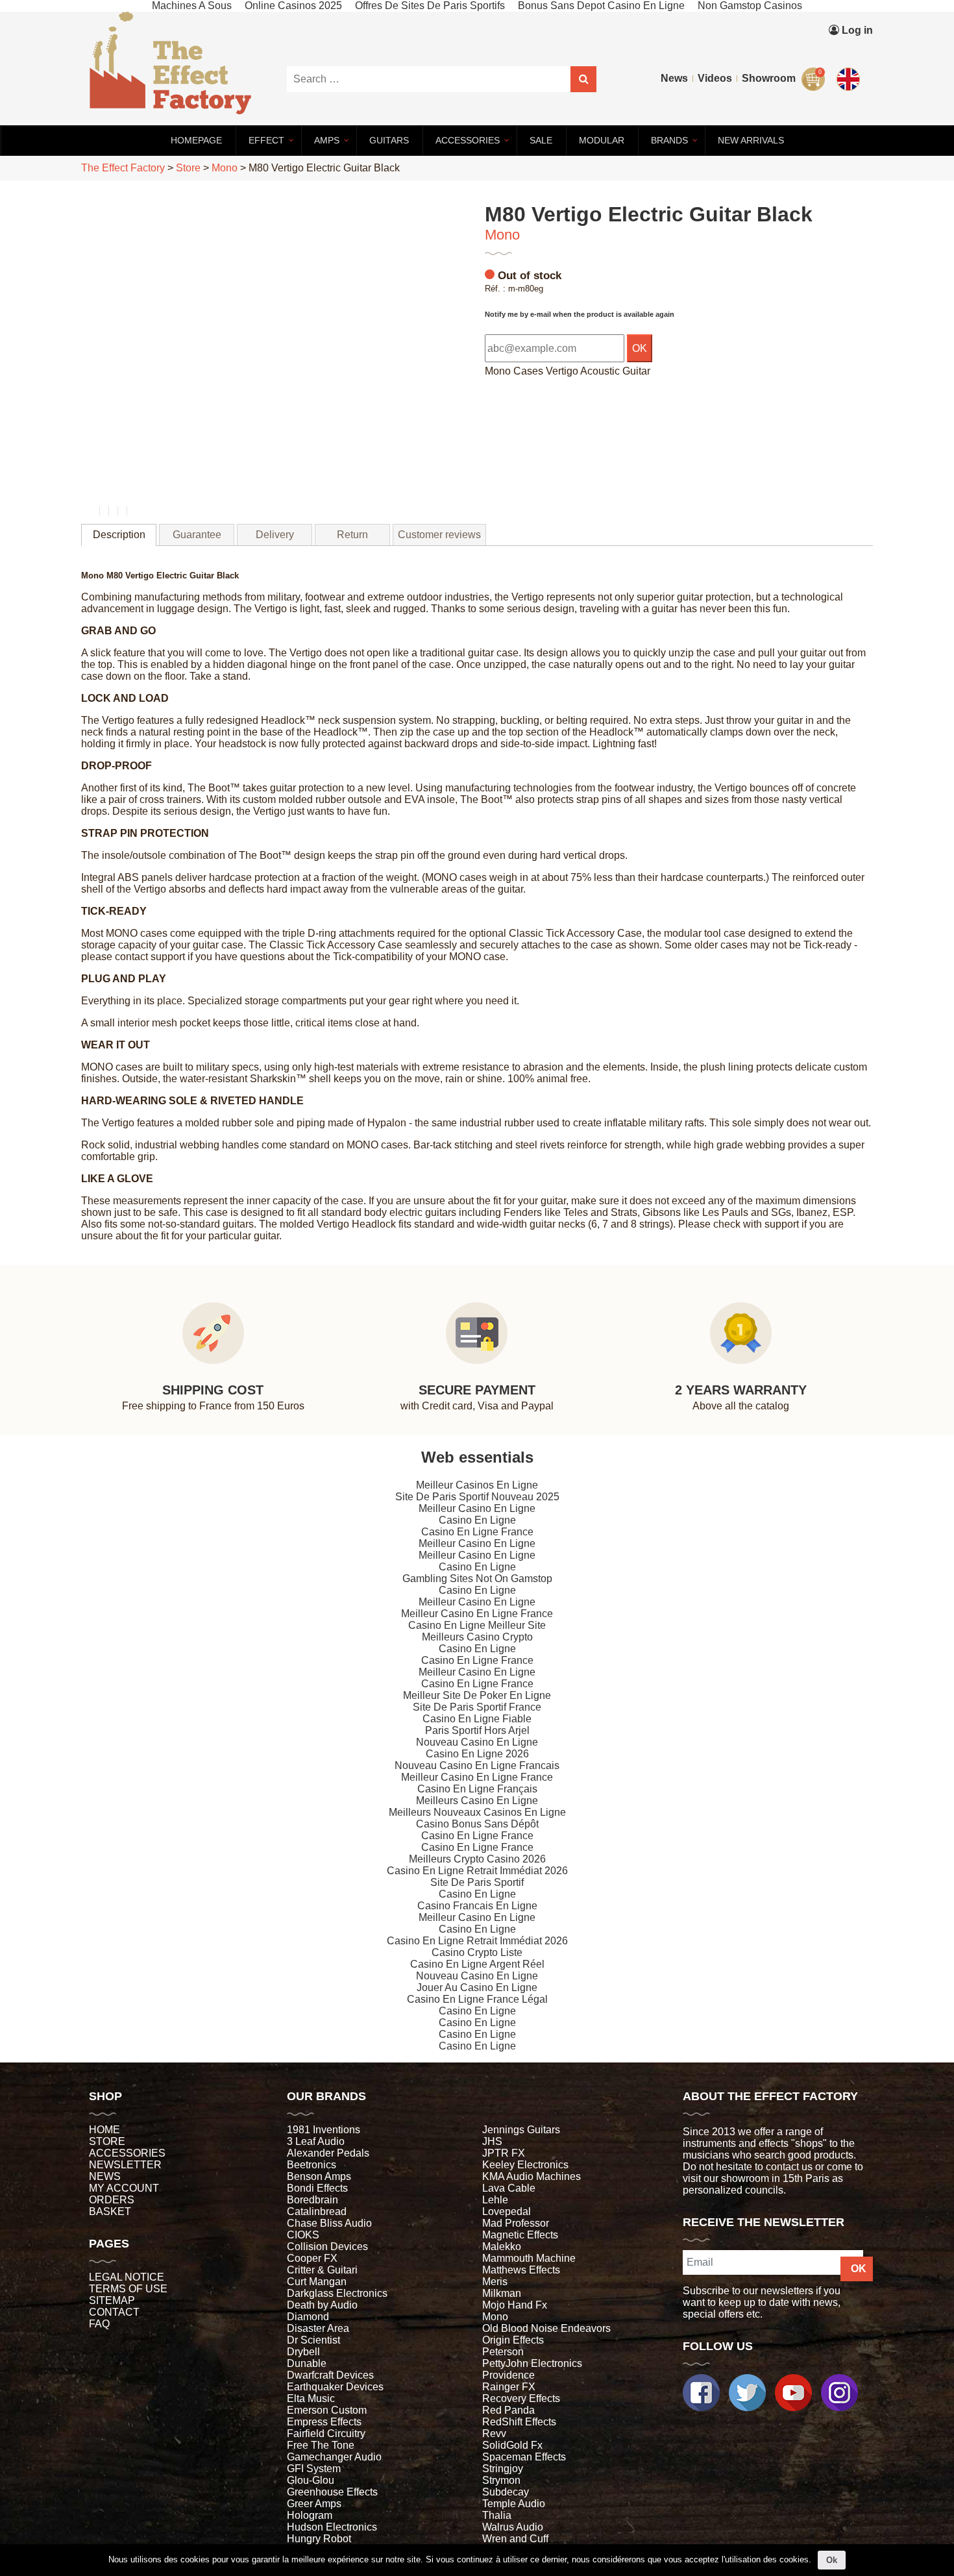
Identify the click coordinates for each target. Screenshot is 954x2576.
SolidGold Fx (512, 2445)
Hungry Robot (319, 2539)
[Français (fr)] (850, 50)
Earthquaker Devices (335, 2387)
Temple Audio (514, 2504)
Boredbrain (312, 2200)
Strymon (501, 2480)
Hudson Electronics (332, 2527)
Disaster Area (318, 2328)
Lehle (495, 2200)
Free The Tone (321, 2445)
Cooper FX (312, 2258)
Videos (715, 78)
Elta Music (311, 2398)
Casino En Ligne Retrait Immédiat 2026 (477, 1871)
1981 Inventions (324, 2130)
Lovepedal (507, 2211)
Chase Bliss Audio (329, 2223)
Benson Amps (319, 2176)
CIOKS (303, 2235)
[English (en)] (850, 76)
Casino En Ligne (477, 1520)
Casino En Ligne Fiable (477, 1719)
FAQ (99, 2324)
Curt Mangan (317, 2282)
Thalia (497, 2515)
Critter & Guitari (322, 2270)
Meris (495, 2282)
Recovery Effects (521, 2398)
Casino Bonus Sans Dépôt (477, 1824)
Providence (508, 2375)
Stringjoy (503, 2469)
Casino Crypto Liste (477, 1952)
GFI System (314, 2469)
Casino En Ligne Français (477, 1789)
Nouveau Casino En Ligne (477, 1742)
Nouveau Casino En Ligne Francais (477, 1765)
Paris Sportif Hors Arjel (477, 1730)
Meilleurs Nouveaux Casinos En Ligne (477, 1812)
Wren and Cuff (515, 2539)
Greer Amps (314, 2504)
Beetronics (312, 2165)
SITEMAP (112, 2300)
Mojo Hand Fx (515, 2305)
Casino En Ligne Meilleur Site (477, 1625)
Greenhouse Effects (332, 2492)
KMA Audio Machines (532, 2176)
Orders (112, 2200)
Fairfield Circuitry (326, 2434)
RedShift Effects (519, 2422)
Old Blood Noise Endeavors (546, 2328)
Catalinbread (317, 2211)
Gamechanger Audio (334, 2457)
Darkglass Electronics (337, 2293)
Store (107, 2141)
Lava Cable (509, 2188)
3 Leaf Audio (316, 2141)
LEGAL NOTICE (127, 2277)
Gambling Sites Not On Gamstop (477, 1579)
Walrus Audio (513, 2527)
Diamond (308, 2317)
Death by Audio (322, 2305)
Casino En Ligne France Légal (477, 1999)
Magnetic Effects (520, 2235)
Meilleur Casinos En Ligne (477, 1485)
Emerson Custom (327, 2410)
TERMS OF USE (128, 2289)
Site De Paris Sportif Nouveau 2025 (477, 1497)
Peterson (503, 2352)
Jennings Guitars (521, 2130)
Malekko (502, 2247)
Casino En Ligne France (477, 1532)
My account (124, 2188)
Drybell (303, 2352)
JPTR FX (504, 2153)
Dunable (307, 2363)
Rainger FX (509, 2387)
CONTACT (114, 2312)
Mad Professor (516, 2223)
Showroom (769, 78)
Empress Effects (324, 2422)
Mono (502, 235)
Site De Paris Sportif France (477, 1707)
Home (104, 2130)
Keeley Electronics (525, 2165)
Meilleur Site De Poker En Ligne (477, 1695)
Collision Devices (327, 2247)
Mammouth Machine (529, 2258)
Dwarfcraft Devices (330, 2375)
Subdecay (506, 2492)
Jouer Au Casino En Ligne (477, 1988)
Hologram (310, 2515)
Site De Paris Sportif (477, 1882)
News (674, 78)
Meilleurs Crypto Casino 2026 (477, 1859)
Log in (856, 30)
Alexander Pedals (328, 2153)
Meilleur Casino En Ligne (477, 1508)
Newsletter (125, 2165)
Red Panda (508, 2410)
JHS (492, 2141)
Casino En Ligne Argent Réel (477, 1964)
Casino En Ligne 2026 (477, 1754)
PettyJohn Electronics (532, 2363)
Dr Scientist (313, 2340)
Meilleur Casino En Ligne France (477, 1614)
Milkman (502, 2293)
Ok (832, 2560)
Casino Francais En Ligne (477, 1906)
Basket (110, 2211)
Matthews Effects (521, 2270)
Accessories (127, 2153)
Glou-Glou (311, 2480)
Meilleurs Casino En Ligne (477, 1801)
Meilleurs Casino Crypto (477, 1637)
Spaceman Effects (524, 2457)
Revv (494, 2434)
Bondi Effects (317, 2188)
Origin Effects (513, 2340)
